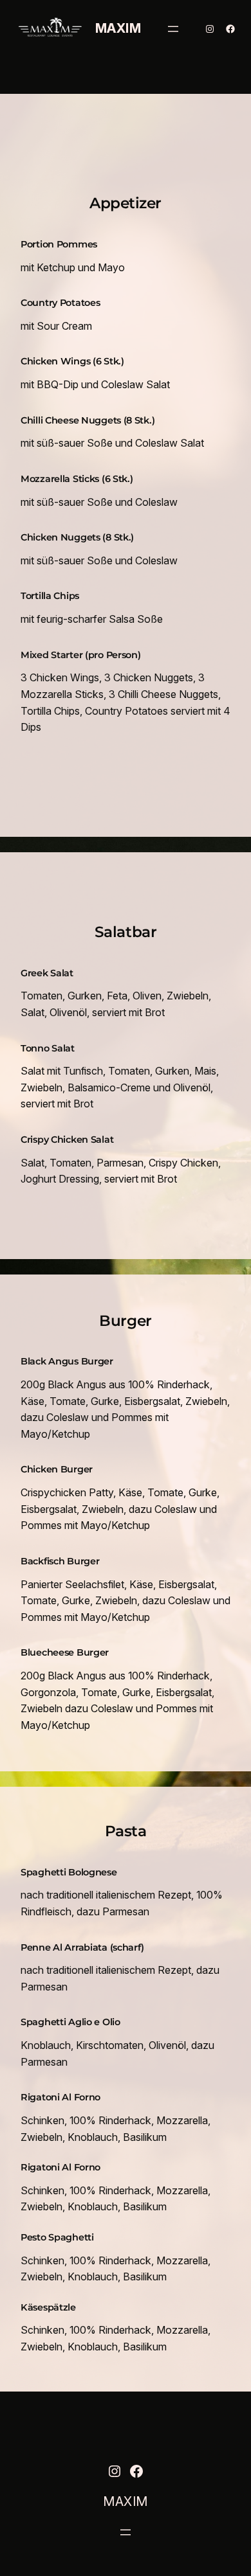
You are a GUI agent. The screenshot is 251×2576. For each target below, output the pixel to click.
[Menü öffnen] (173, 29)
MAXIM (118, 28)
